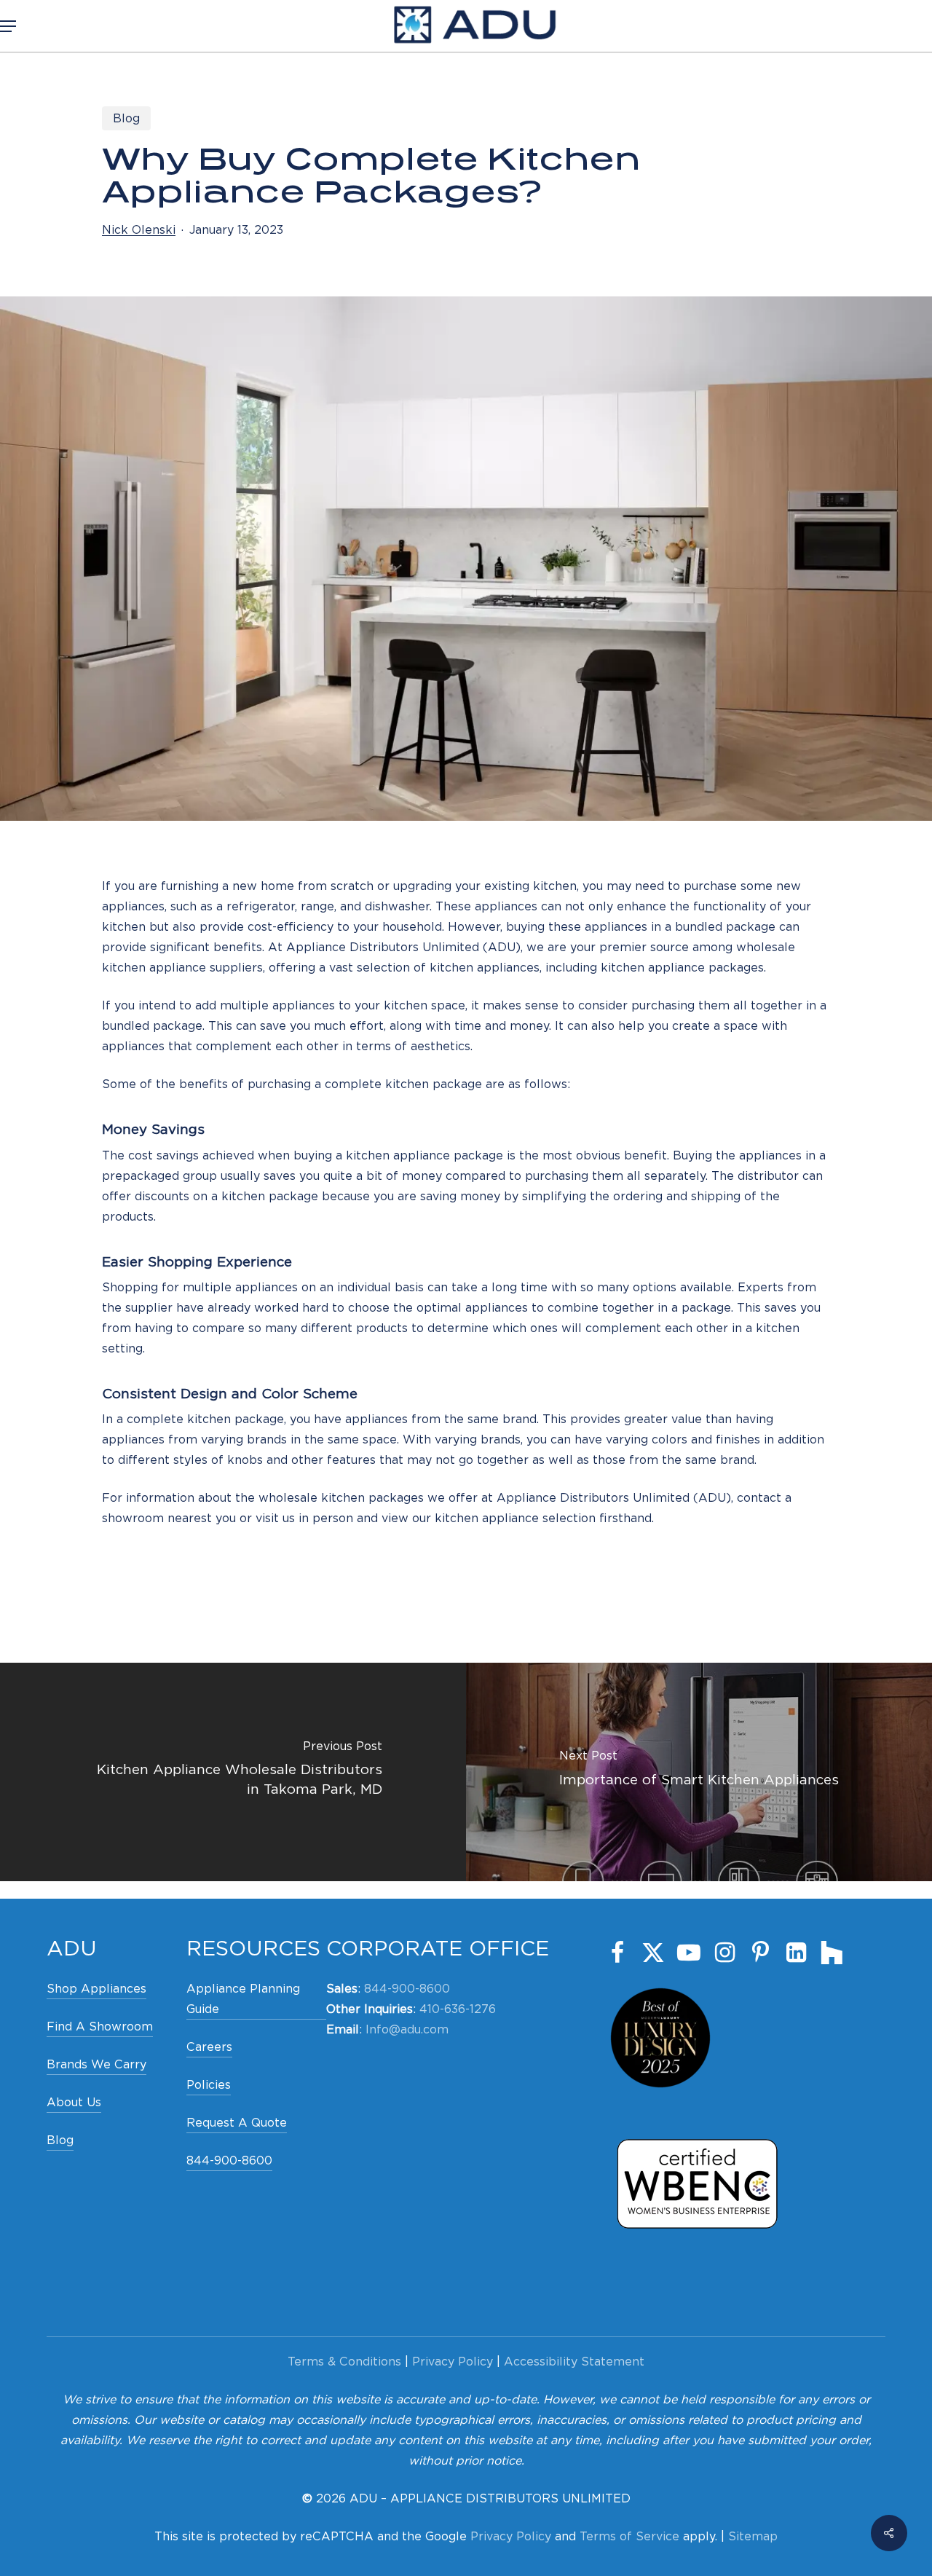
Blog (126, 118)
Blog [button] (60, 2140)
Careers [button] (209, 2047)
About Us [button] (74, 2102)
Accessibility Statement (574, 2362)
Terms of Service (629, 2536)
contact (759, 1498)
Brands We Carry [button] (96, 2064)
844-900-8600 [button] (229, 2161)
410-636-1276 (458, 2009)
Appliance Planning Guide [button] (243, 1999)
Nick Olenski (139, 230)
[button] (8, 26)
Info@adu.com (407, 2029)
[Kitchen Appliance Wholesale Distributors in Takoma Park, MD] (233, 1772)
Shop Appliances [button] (96, 1989)
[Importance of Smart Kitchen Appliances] (699, 1772)
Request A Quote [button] (237, 2123)
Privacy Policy (453, 2362)
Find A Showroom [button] (100, 2026)
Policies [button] (209, 2085)
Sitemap (753, 2536)
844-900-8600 (407, 1989)
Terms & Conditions (344, 2362)
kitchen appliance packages (682, 968)
